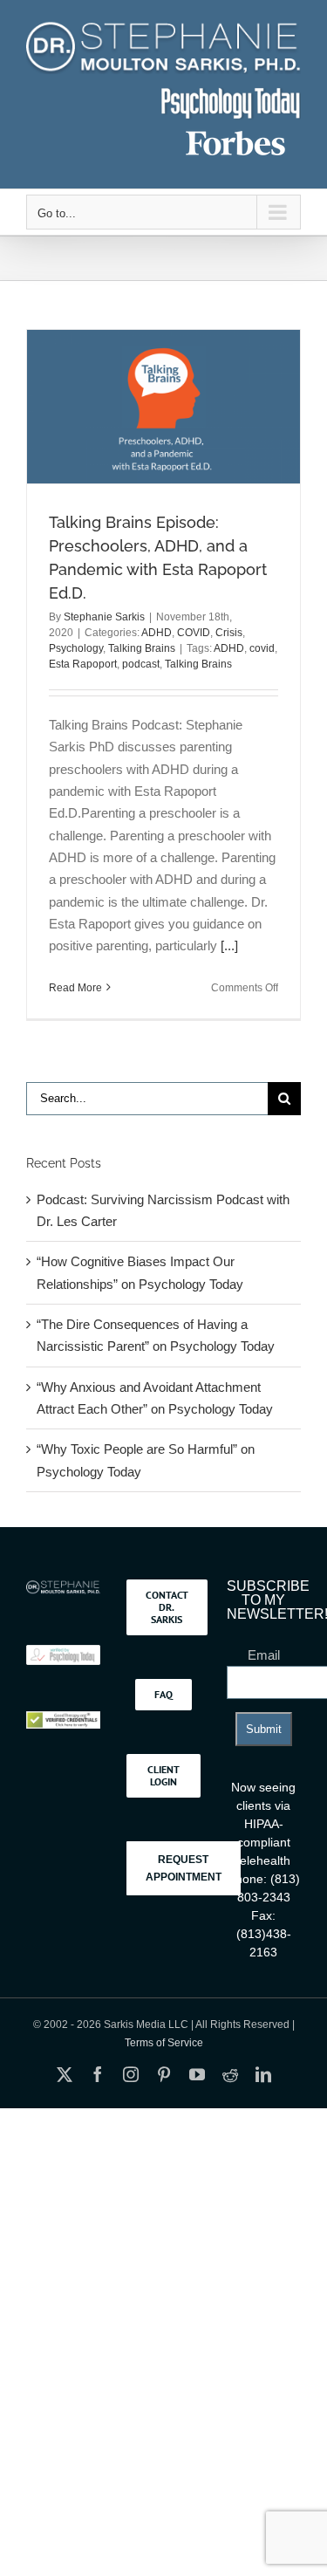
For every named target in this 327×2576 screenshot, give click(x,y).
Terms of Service (164, 2043)
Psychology (76, 648)
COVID (194, 633)
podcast (141, 664)
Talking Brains (142, 648)
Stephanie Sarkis (104, 617)
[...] (229, 945)
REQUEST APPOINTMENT (184, 1868)
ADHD (157, 633)
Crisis (229, 633)
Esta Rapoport (83, 664)
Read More (75, 988)
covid (262, 648)
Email (264, 1655)
